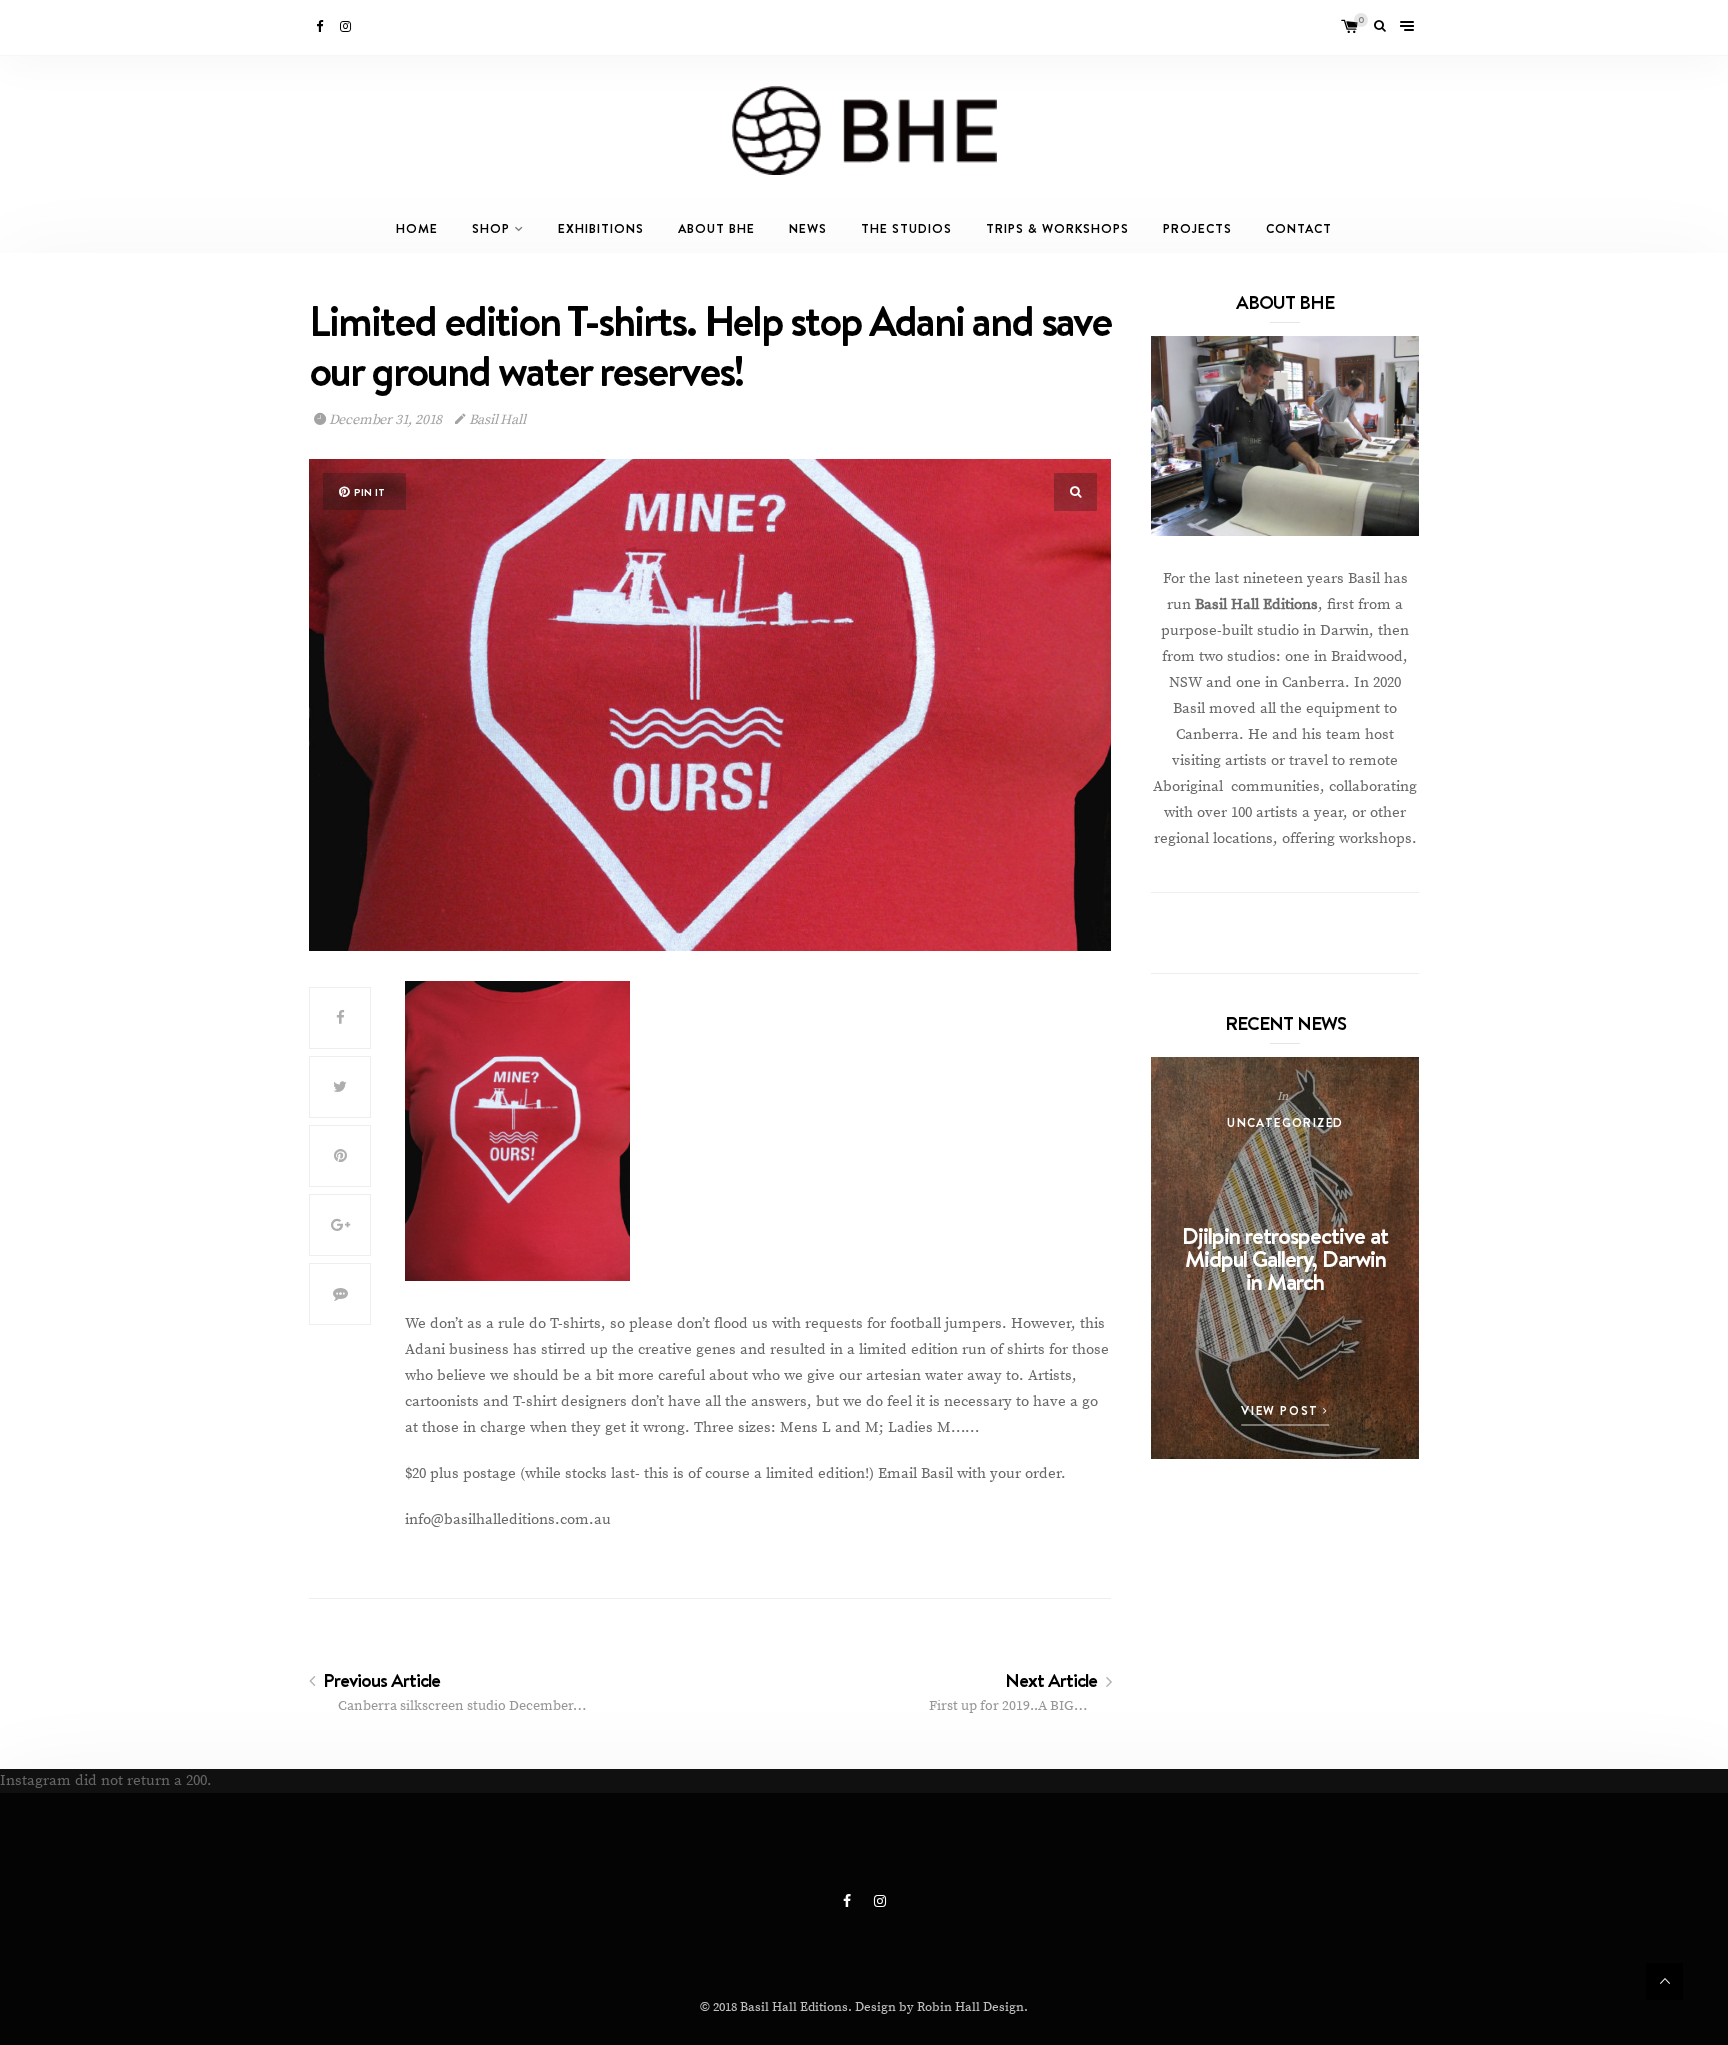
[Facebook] (321, 27)
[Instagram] (347, 27)
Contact (1299, 228)
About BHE (716, 228)
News (808, 228)
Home (417, 228)
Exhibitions (601, 228)
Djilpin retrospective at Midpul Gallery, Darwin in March (1285, 1258)
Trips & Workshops (1057, 228)
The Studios (906, 228)
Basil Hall (496, 420)
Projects (1197, 228)
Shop (491, 228)
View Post (1282, 1410)
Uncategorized (1285, 1122)
